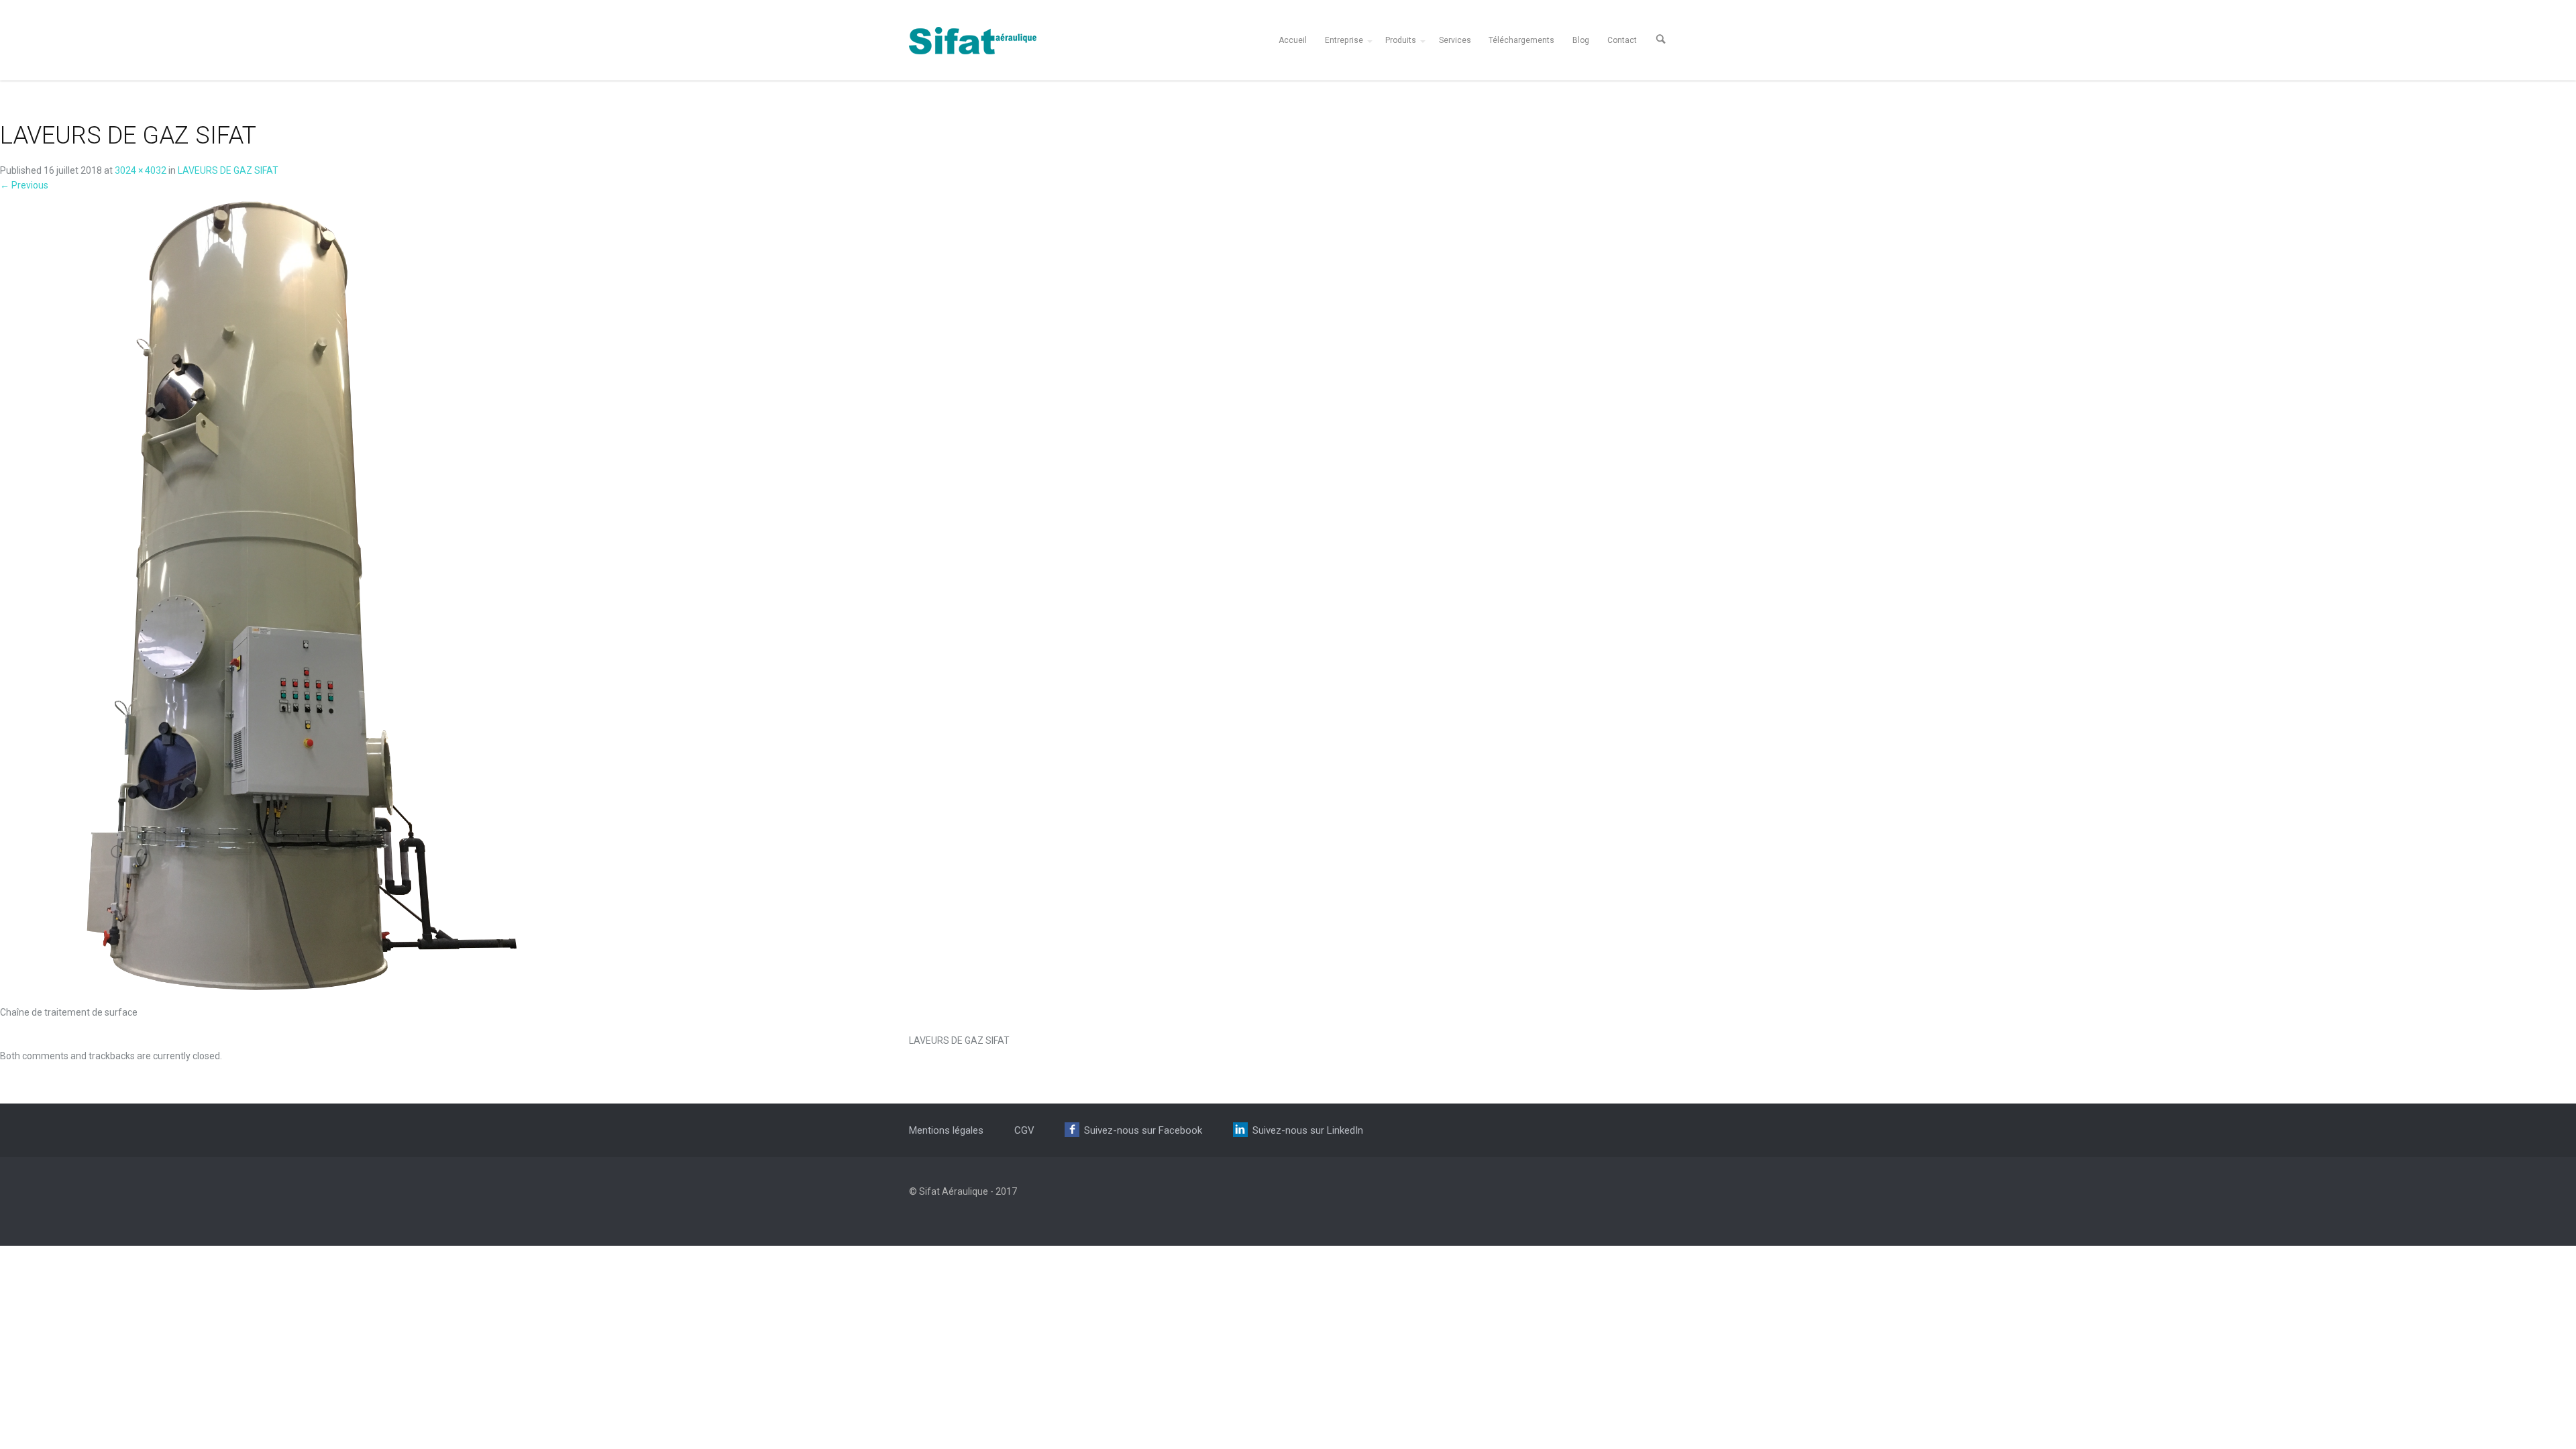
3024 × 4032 (141, 170)
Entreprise (1344, 40)
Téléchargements (1521, 40)
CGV (1024, 1130)
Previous (24, 185)
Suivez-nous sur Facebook (1143, 1130)
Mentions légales (946, 1130)
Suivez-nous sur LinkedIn (1308, 1130)
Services (1455, 40)
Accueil (1293, 40)
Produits (1401, 40)
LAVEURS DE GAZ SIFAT (228, 170)
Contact (1622, 40)
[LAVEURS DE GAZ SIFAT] (302, 598)
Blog (1581, 40)
